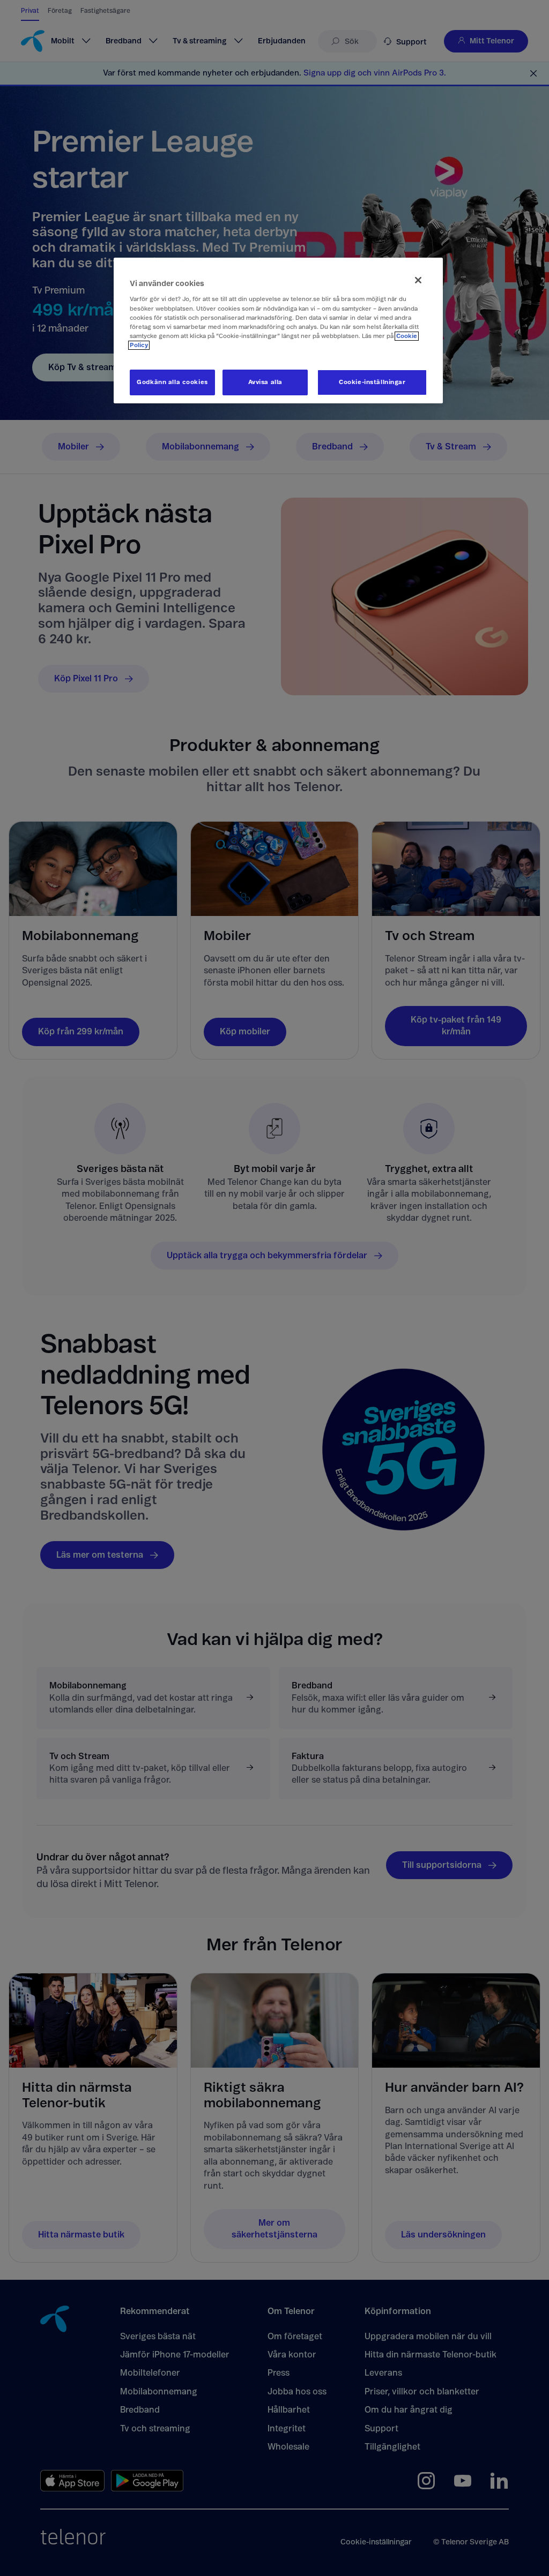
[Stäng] (418, 280)
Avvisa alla (265, 382)
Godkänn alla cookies (172, 382)
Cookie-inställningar (372, 382)
